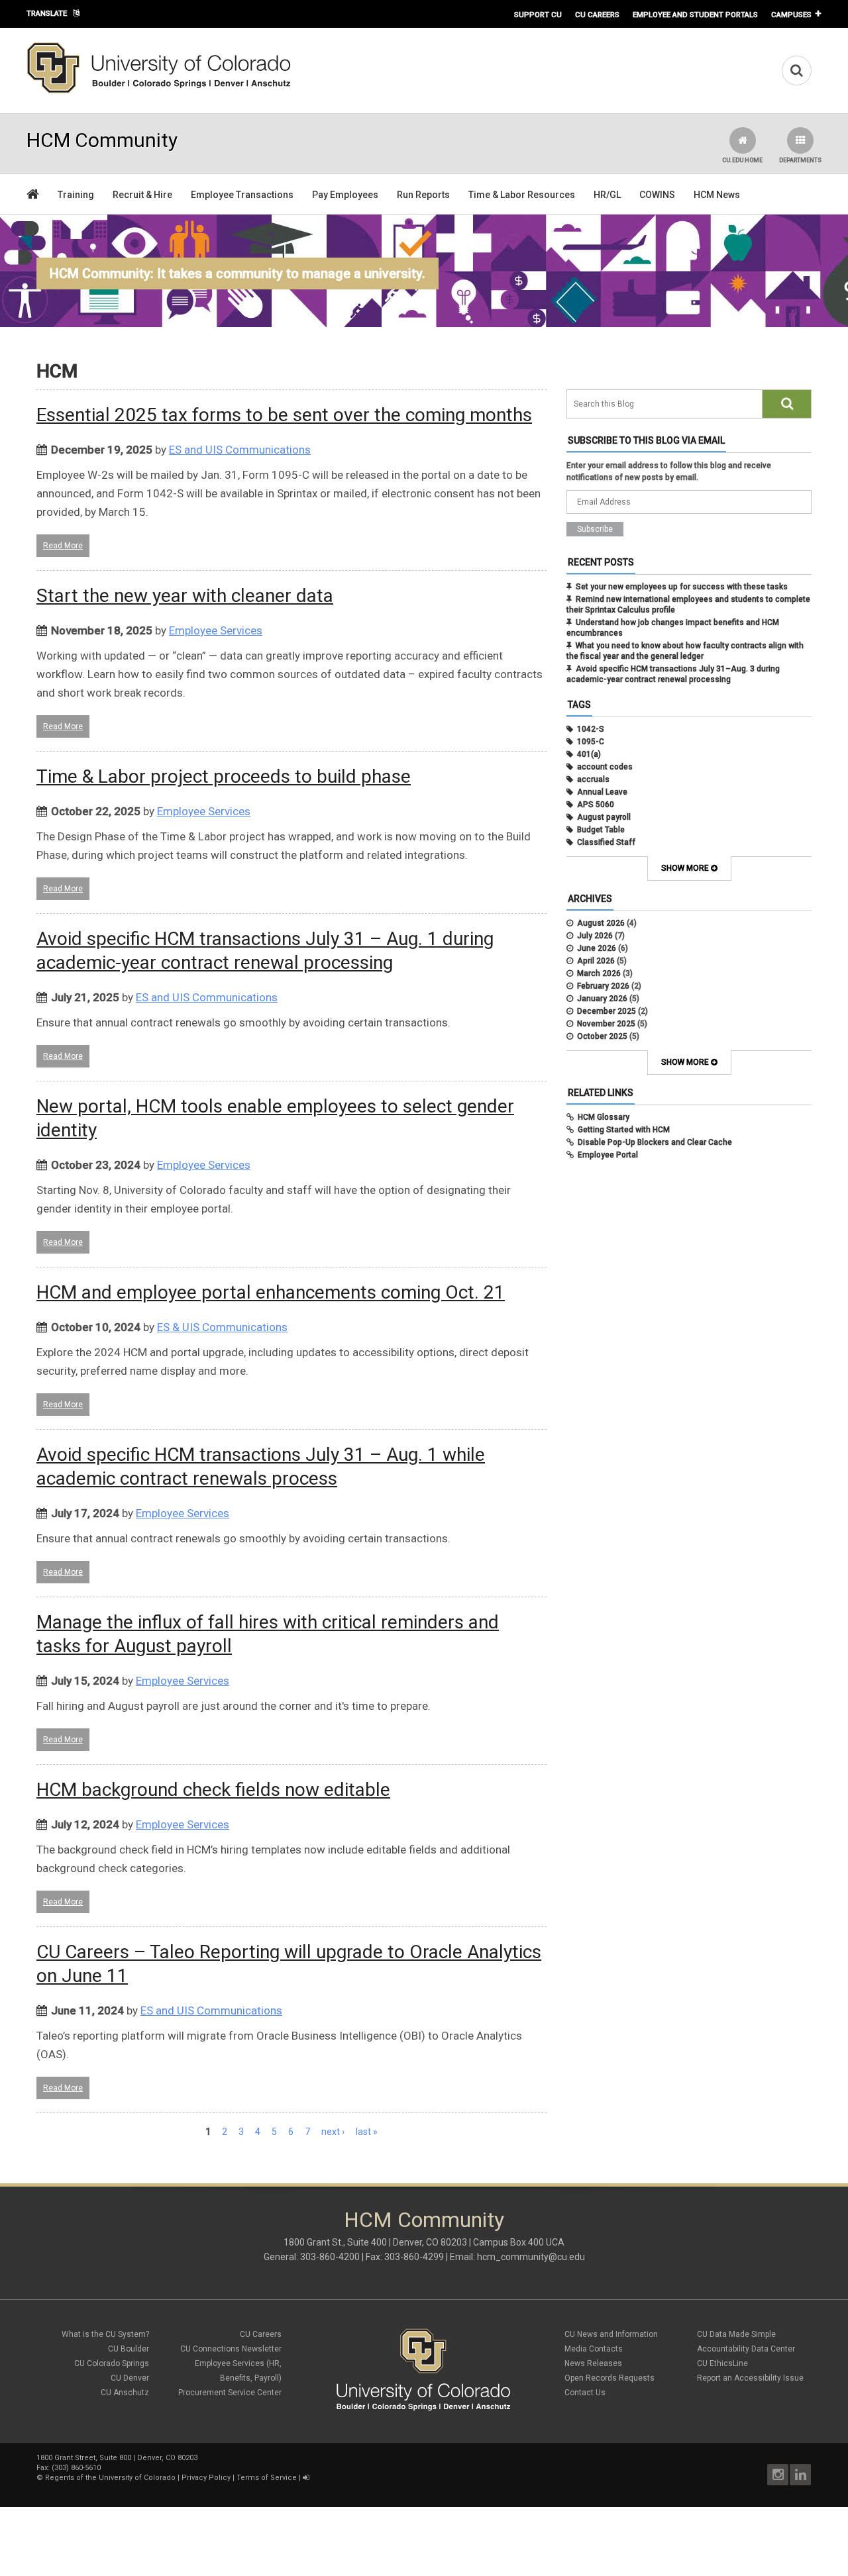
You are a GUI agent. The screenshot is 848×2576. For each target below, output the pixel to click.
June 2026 (597, 948)
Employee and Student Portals (695, 15)
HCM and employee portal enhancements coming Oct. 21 (271, 1292)
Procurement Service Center (230, 2393)
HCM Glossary (604, 1117)
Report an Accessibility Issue (750, 2378)
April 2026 (596, 961)
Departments (800, 160)
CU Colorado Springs (112, 2363)
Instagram (778, 2475)
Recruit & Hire (142, 195)
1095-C (591, 742)
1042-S (591, 729)
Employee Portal (608, 1155)
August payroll (604, 817)
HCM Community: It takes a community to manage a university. (238, 273)
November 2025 (606, 1024)
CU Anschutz (125, 2393)
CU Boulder (129, 2349)
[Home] (159, 91)
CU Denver (130, 2378)
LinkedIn (800, 2475)
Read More (63, 546)
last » (367, 2132)
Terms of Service (267, 2478)
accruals (593, 779)
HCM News (717, 195)
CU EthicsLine (722, 2363)
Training (76, 195)
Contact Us (585, 2393)
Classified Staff (606, 842)
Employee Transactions (242, 195)
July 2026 (595, 936)
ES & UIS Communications (222, 1327)
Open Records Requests (609, 2378)
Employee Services (216, 630)
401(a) (589, 754)
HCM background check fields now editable (213, 1790)
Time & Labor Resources (522, 195)
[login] (306, 2478)
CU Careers (597, 15)
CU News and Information (611, 2334)
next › (333, 2132)
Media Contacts (594, 2349)
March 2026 (599, 973)
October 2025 (602, 1036)
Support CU (538, 15)
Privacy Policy (206, 2478)
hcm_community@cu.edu (531, 2257)
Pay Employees (345, 195)
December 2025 (607, 1011)
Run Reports (423, 195)
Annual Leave (602, 792)
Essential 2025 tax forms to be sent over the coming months (284, 415)
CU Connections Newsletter (231, 2349)
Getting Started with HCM (624, 1130)
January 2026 (602, 999)
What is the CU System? (105, 2334)
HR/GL (607, 195)
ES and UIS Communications (240, 450)
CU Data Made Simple (736, 2334)
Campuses (791, 15)
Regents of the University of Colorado (110, 2478)
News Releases (593, 2363)
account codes (605, 767)
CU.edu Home (742, 160)
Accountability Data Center (746, 2349)
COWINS (657, 195)
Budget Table (601, 830)
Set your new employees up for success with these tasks (682, 587)
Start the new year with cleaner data (185, 596)
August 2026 (601, 923)
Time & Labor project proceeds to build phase (224, 776)
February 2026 (603, 986)
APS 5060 (596, 805)
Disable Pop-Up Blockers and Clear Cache (655, 1142)
